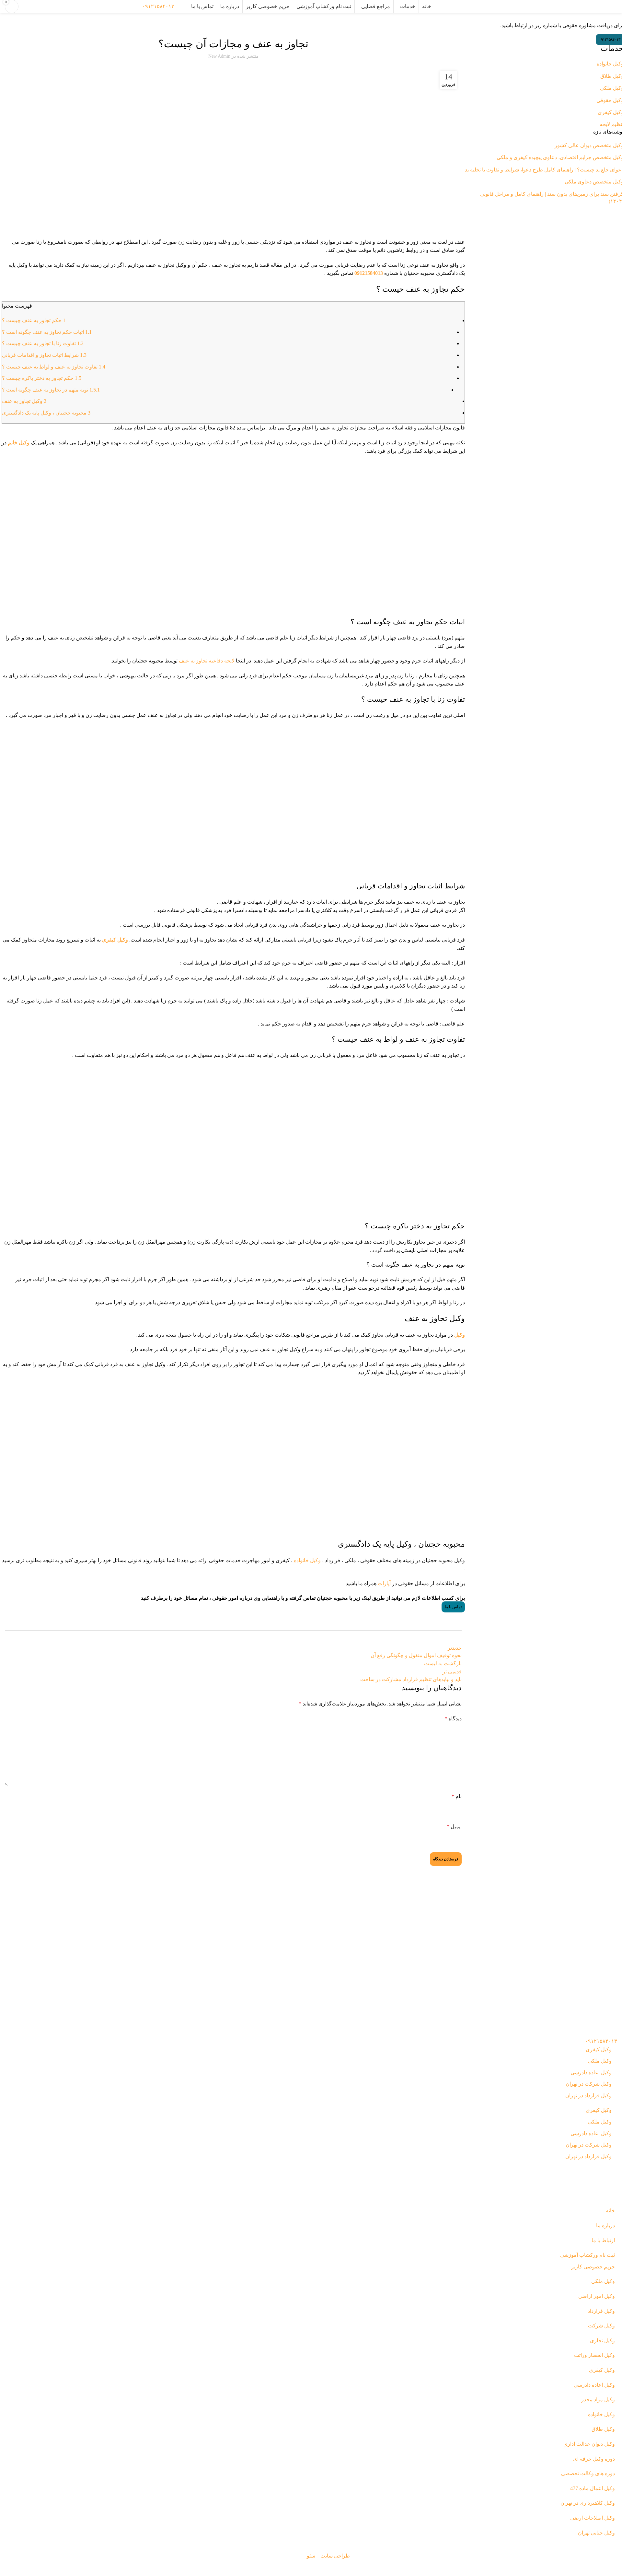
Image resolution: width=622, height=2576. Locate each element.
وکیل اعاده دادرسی (591, 2073)
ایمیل (454, 1827)
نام (457, 1796)
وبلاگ (603, 19)
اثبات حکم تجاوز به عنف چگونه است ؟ (47, 332)
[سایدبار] (614, 2568)
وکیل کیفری (228, 26)
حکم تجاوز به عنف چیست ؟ (34, 320)
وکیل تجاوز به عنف (24, 401)
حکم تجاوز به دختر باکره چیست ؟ (42, 378)
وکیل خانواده (307, 1560)
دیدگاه (453, 1719)
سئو (311, 2556)
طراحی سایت (335, 2556)
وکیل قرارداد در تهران (588, 2096)
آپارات (384, 1583)
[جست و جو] (183, 6)
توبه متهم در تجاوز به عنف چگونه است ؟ (51, 390)
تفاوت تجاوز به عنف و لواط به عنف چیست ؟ (54, 367)
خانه (614, 19)
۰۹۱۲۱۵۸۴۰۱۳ (158, 6)
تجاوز (244, 26)
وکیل (460, 1335)
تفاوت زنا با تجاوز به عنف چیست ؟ (43, 343)
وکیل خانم (19, 443)
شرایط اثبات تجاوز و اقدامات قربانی (44, 355)
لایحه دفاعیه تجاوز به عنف (207, 661)
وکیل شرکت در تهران (589, 2084)
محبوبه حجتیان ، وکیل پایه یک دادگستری (46, 413)
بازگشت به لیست (443, 1663)
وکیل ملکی (600, 2061)
